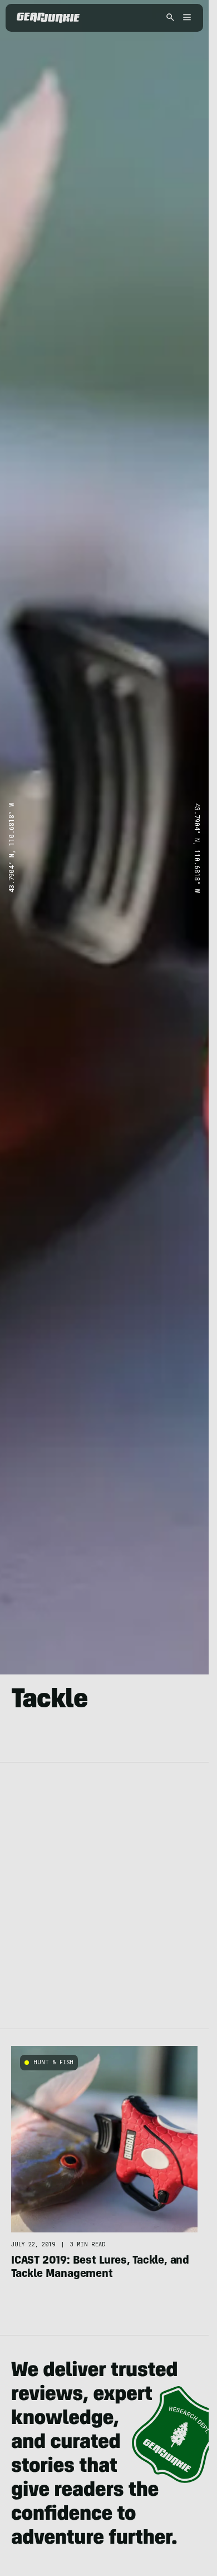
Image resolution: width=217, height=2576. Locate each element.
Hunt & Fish (53, 2062)
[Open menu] (185, 18)
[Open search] (170, 18)
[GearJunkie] (48, 18)
